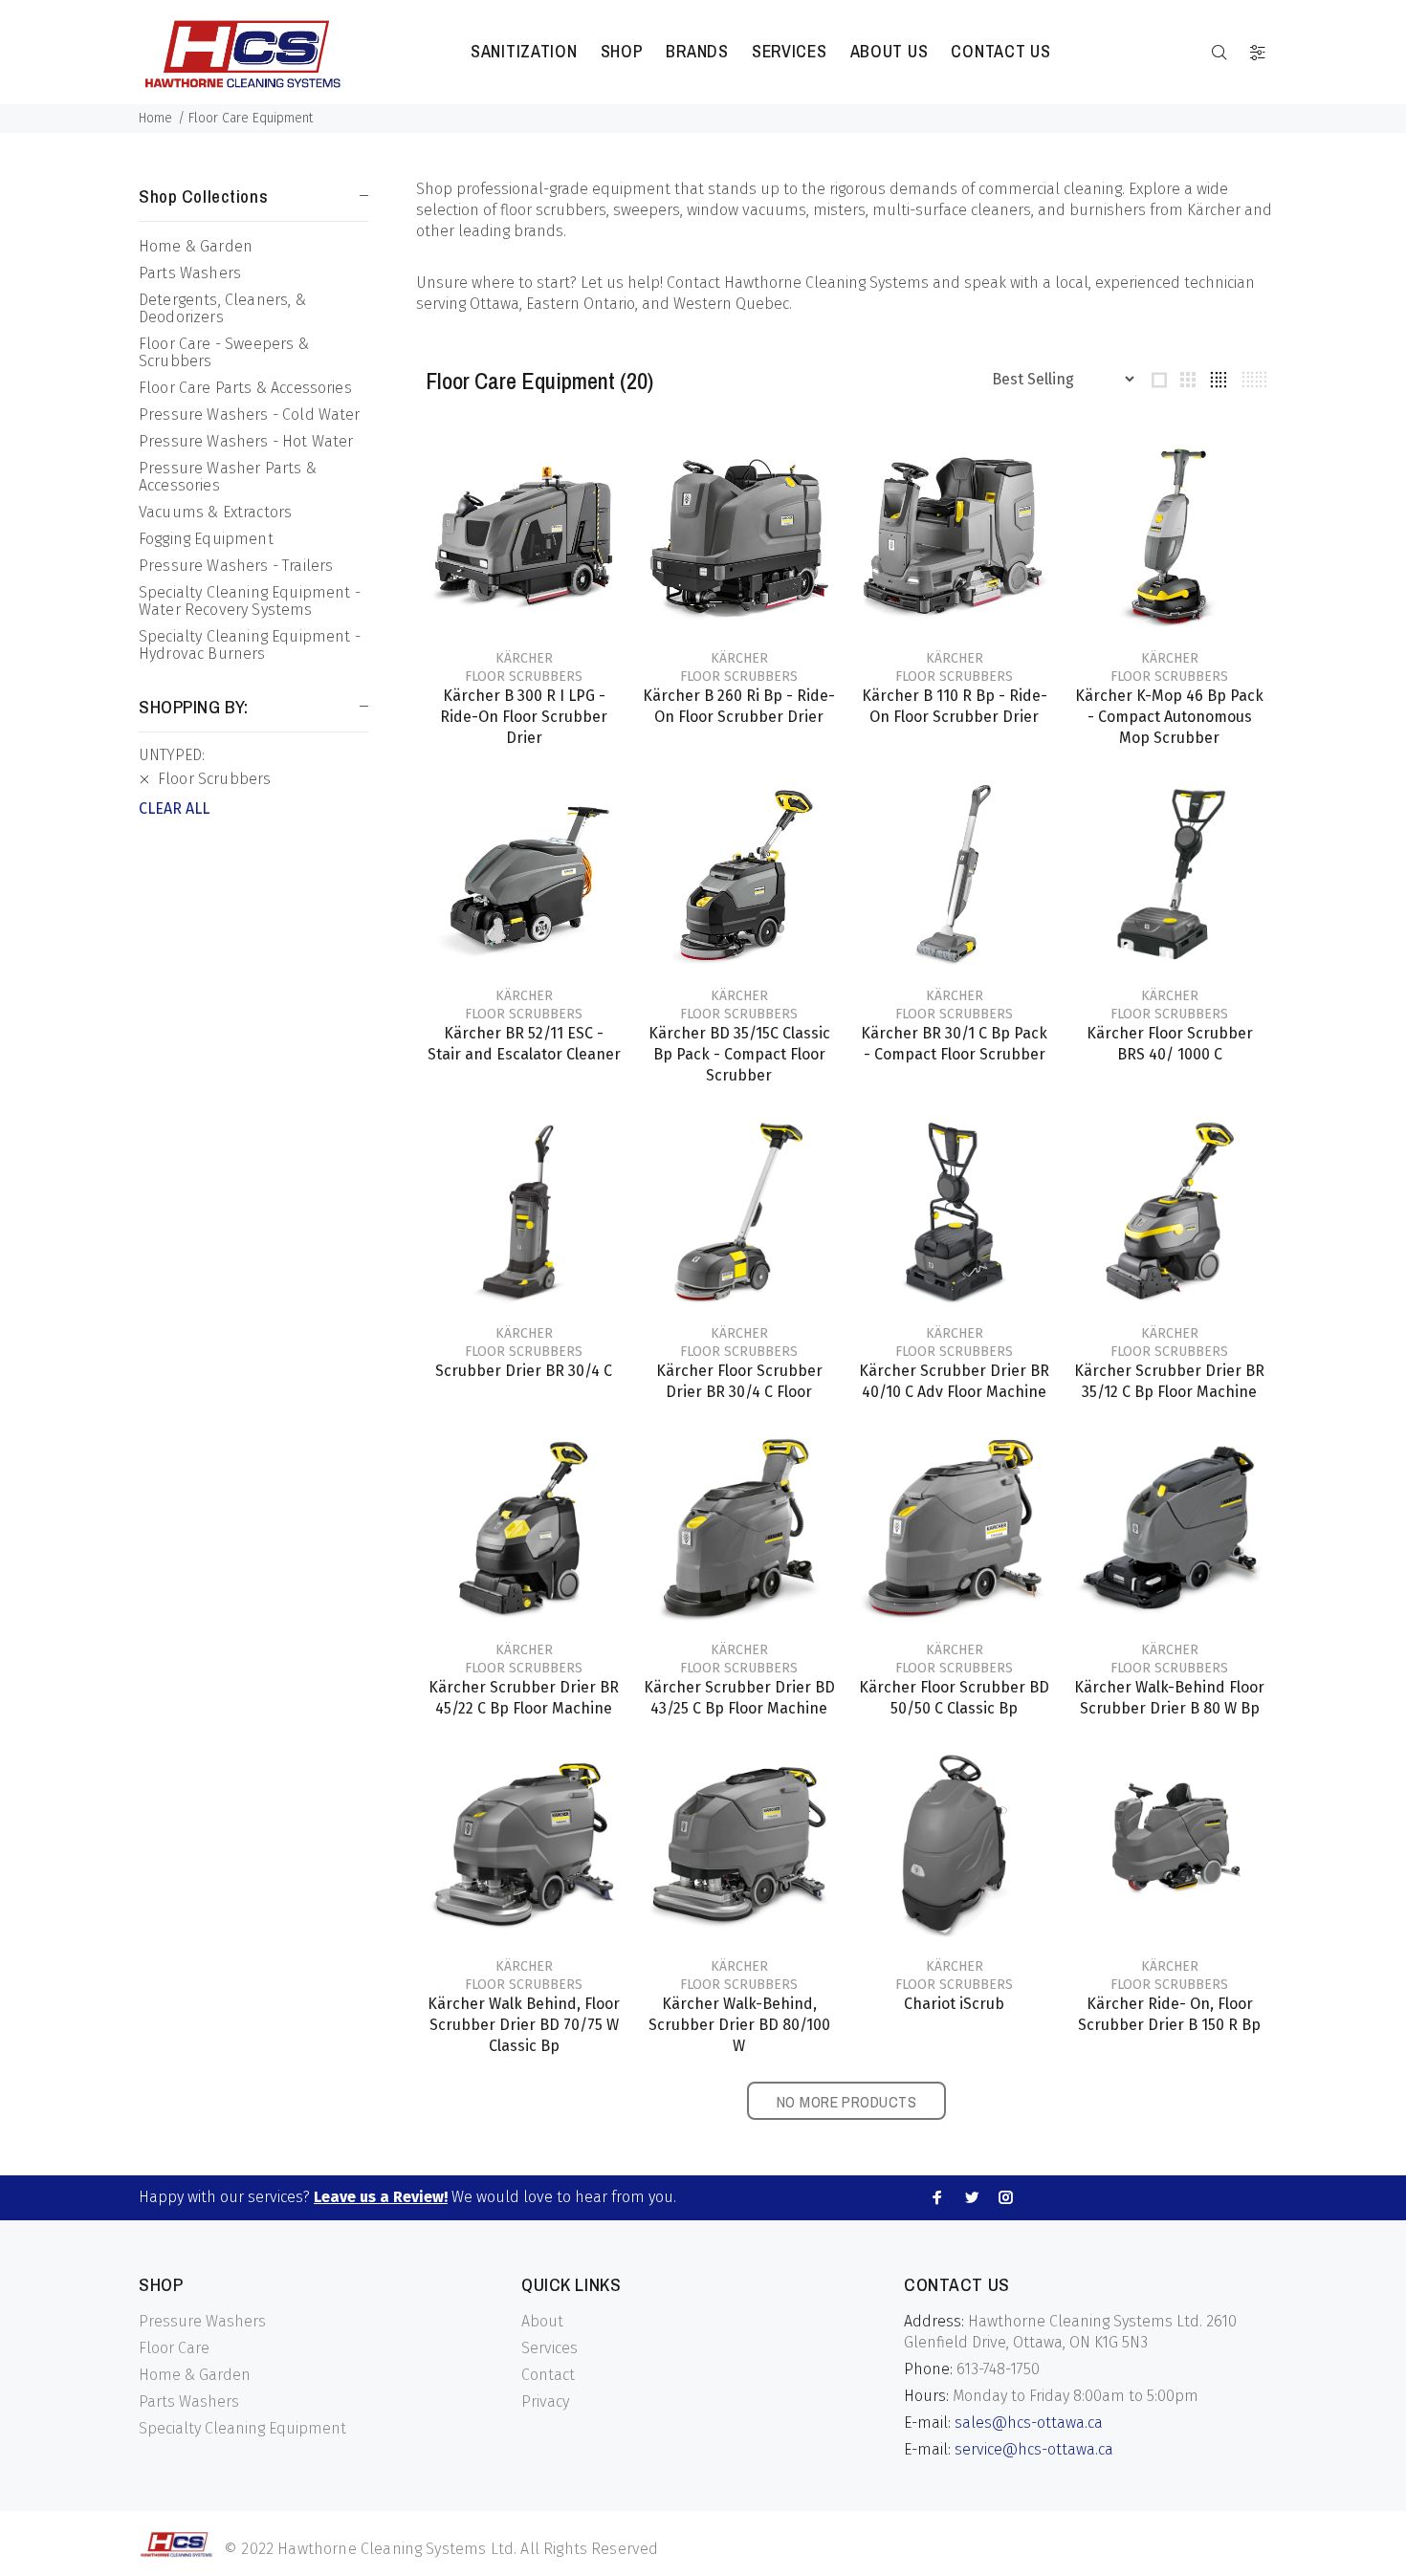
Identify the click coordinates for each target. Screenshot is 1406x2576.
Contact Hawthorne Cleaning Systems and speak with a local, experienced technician (961, 283)
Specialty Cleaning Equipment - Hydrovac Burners (250, 645)
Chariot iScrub (954, 2004)
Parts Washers (190, 273)
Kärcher (524, 658)
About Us (890, 51)
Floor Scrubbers (524, 677)
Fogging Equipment (206, 539)
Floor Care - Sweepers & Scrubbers (224, 352)
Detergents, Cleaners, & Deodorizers (222, 308)
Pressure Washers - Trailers (236, 566)
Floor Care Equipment (251, 118)
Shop (622, 51)
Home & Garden (196, 246)
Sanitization (524, 51)
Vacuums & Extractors (215, 512)
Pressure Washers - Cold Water (250, 415)
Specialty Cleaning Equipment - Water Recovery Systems (250, 601)
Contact (548, 2375)
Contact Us (1000, 51)
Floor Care (174, 2348)
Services (790, 51)
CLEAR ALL (174, 808)
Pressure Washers (202, 2321)
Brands (697, 51)
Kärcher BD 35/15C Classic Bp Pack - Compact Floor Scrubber (739, 1054)
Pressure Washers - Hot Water (246, 441)
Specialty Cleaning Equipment (242, 2428)
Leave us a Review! (381, 2197)
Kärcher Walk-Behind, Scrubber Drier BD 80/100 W (739, 2025)
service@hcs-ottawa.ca (1034, 2449)
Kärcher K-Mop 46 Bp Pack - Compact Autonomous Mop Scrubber (1169, 717)
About (542, 2321)
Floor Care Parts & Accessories (245, 388)
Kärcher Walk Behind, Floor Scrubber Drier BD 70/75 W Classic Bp (524, 2025)
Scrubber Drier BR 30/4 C (524, 1371)
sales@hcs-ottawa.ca (1029, 2423)
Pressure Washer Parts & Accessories (228, 477)
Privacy (545, 2401)
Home (155, 118)
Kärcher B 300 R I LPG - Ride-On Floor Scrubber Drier (524, 717)
